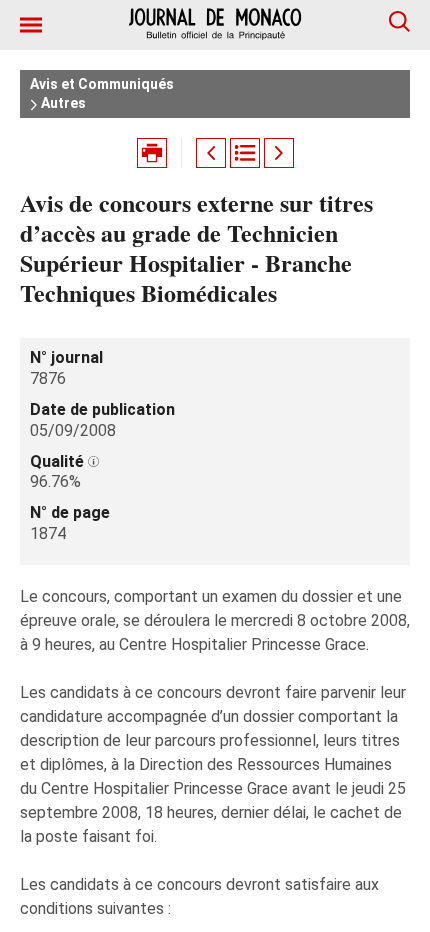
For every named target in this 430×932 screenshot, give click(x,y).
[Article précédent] (211, 153)
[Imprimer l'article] (152, 153)
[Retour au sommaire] (245, 153)
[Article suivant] (279, 153)
